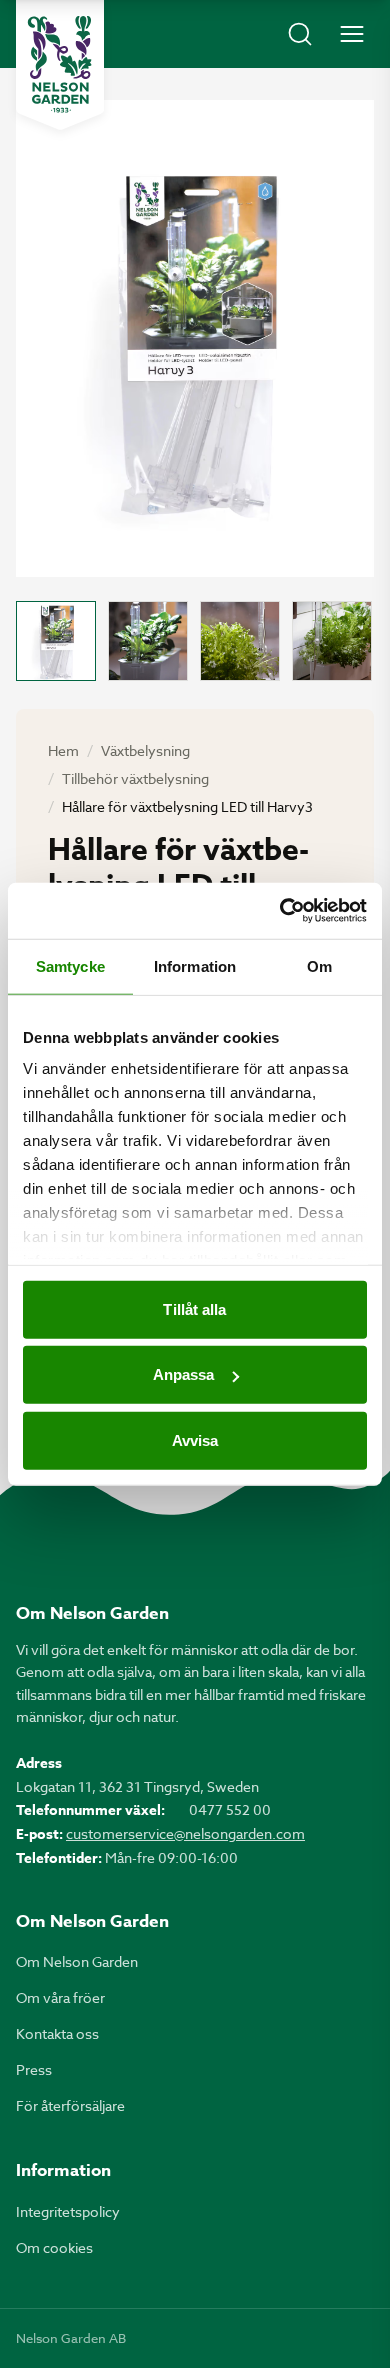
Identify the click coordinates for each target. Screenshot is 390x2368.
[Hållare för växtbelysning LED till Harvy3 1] (56, 641)
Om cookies (54, 2247)
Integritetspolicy (68, 2211)
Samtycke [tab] (70, 965)
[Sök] (300, 34)
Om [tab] (319, 965)
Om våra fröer (60, 1997)
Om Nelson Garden (77, 1961)
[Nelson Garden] (60, 65)
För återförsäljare (70, 2105)
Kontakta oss (57, 2033)
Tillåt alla (194, 1308)
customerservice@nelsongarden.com (185, 1833)
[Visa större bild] (195, 338)
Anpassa (184, 1374)
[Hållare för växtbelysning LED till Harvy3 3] (240, 641)
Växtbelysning (145, 750)
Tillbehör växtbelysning (135, 778)
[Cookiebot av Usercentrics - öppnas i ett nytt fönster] (280, 911)
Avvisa (195, 1439)
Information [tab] (195, 965)
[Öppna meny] (352, 34)
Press (34, 2069)
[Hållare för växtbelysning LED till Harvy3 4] (332, 641)
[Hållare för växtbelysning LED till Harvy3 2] (148, 641)
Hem (63, 750)
